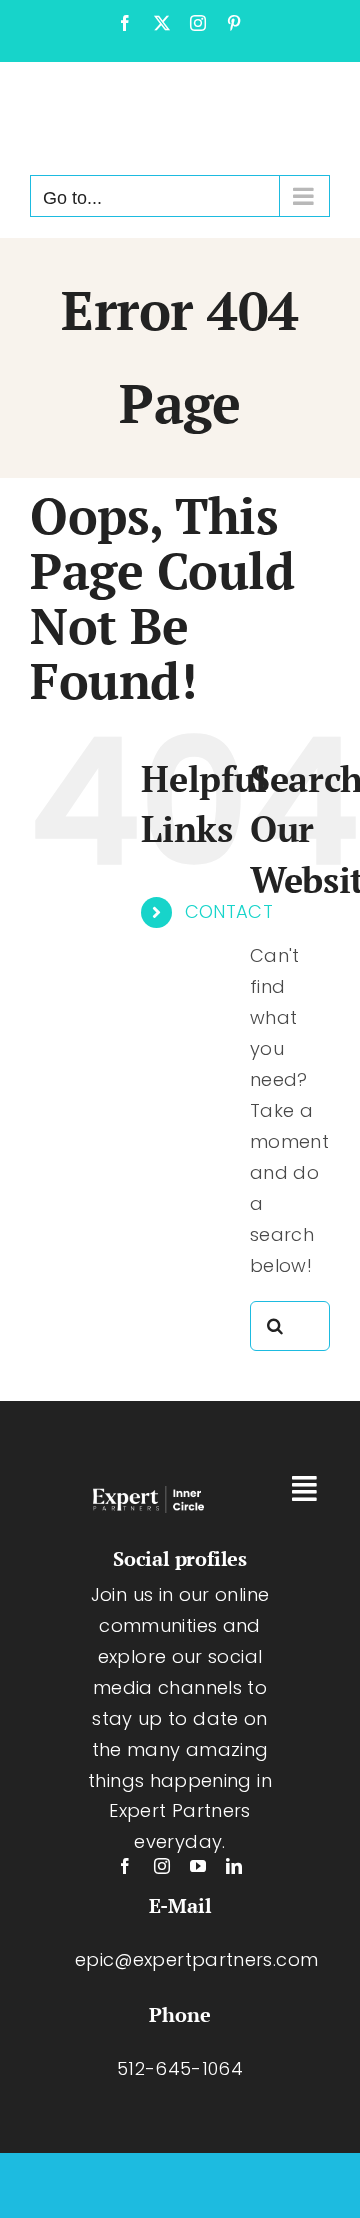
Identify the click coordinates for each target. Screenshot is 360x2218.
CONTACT (229, 911)
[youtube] (198, 1866)
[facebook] (125, 1866)
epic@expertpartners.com (196, 1959)
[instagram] (162, 1866)
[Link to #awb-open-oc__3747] (305, 1489)
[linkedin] (234, 1866)
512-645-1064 (180, 2068)
